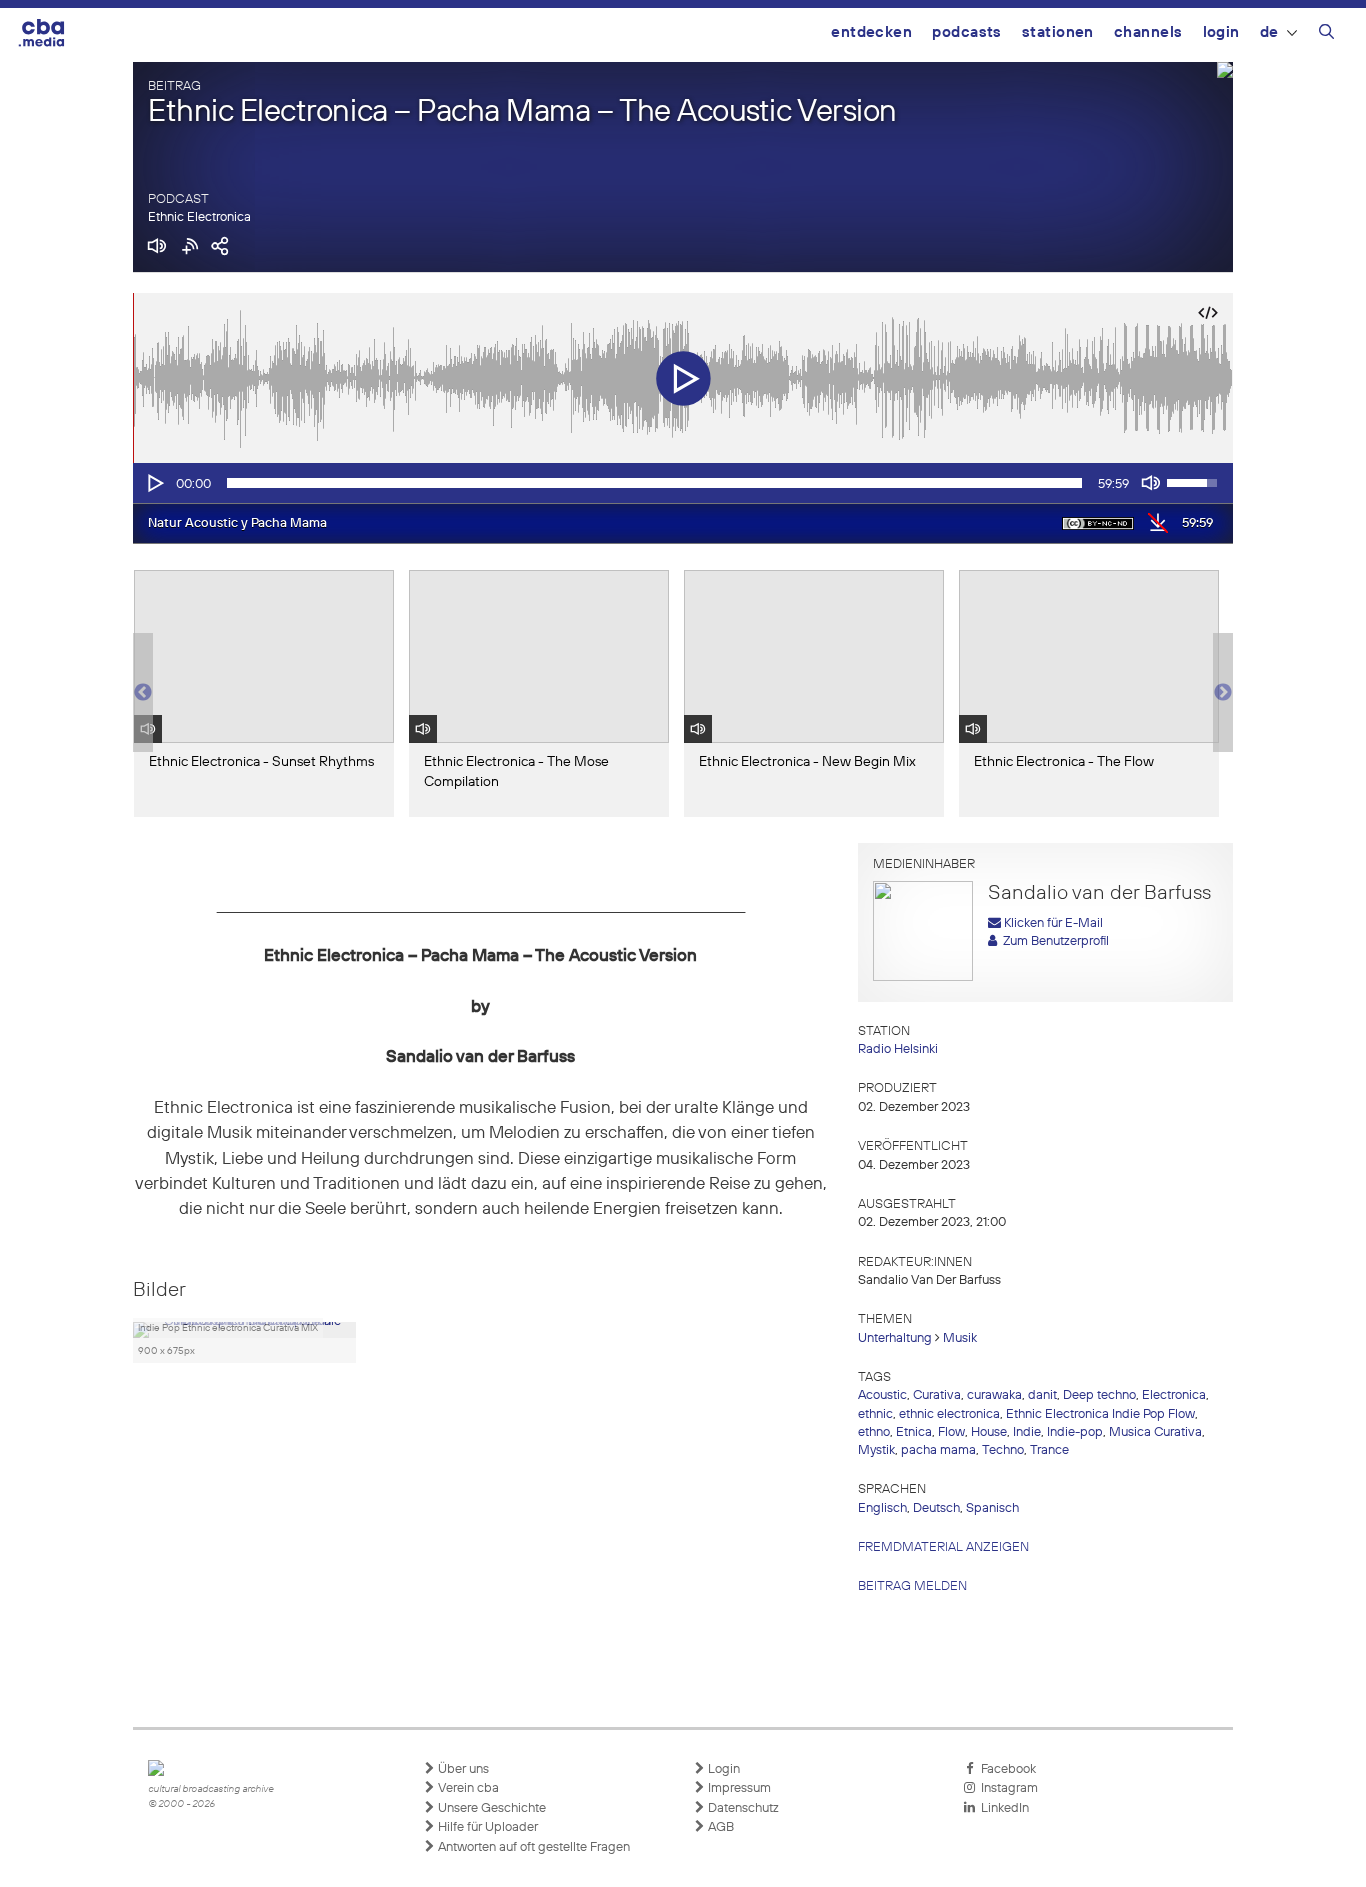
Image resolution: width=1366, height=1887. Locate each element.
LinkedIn (1002, 1808)
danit (1042, 1395)
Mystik (876, 1450)
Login (1221, 32)
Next (1223, 693)
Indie (1027, 1432)
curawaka (994, 1395)
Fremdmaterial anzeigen (943, 1547)
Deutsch (936, 1508)
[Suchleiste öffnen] (1326, 35)
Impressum (738, 1788)
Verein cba (467, 1788)
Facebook (1005, 1769)
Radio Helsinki (898, 1049)
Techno (1003, 1450)
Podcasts (967, 32)
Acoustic (882, 1395)
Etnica (914, 1432)
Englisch (882, 1508)
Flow (951, 1432)
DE (1269, 32)
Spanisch (992, 1508)
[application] (683, 483)
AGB (719, 1827)
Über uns (462, 1769)
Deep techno (1099, 1395)
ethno (874, 1432)
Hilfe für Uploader (486, 1827)
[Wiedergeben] (154, 483)
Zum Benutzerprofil (1053, 941)
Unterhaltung (895, 1338)
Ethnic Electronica (199, 217)
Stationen (1058, 32)
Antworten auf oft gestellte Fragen (532, 1847)
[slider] (654, 483)
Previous (143, 693)
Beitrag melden (912, 1586)
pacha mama (938, 1450)
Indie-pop (1075, 1432)
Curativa (937, 1395)
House (989, 1432)
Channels (1148, 32)
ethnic (875, 1414)
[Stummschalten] (1151, 483)
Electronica (1174, 1395)
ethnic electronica (949, 1414)
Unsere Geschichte (490, 1808)
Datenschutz (742, 1808)
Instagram (1006, 1788)
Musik (960, 1338)
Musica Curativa (1155, 1432)
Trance (1049, 1450)
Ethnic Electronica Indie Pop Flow (1100, 1414)
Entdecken (871, 32)
